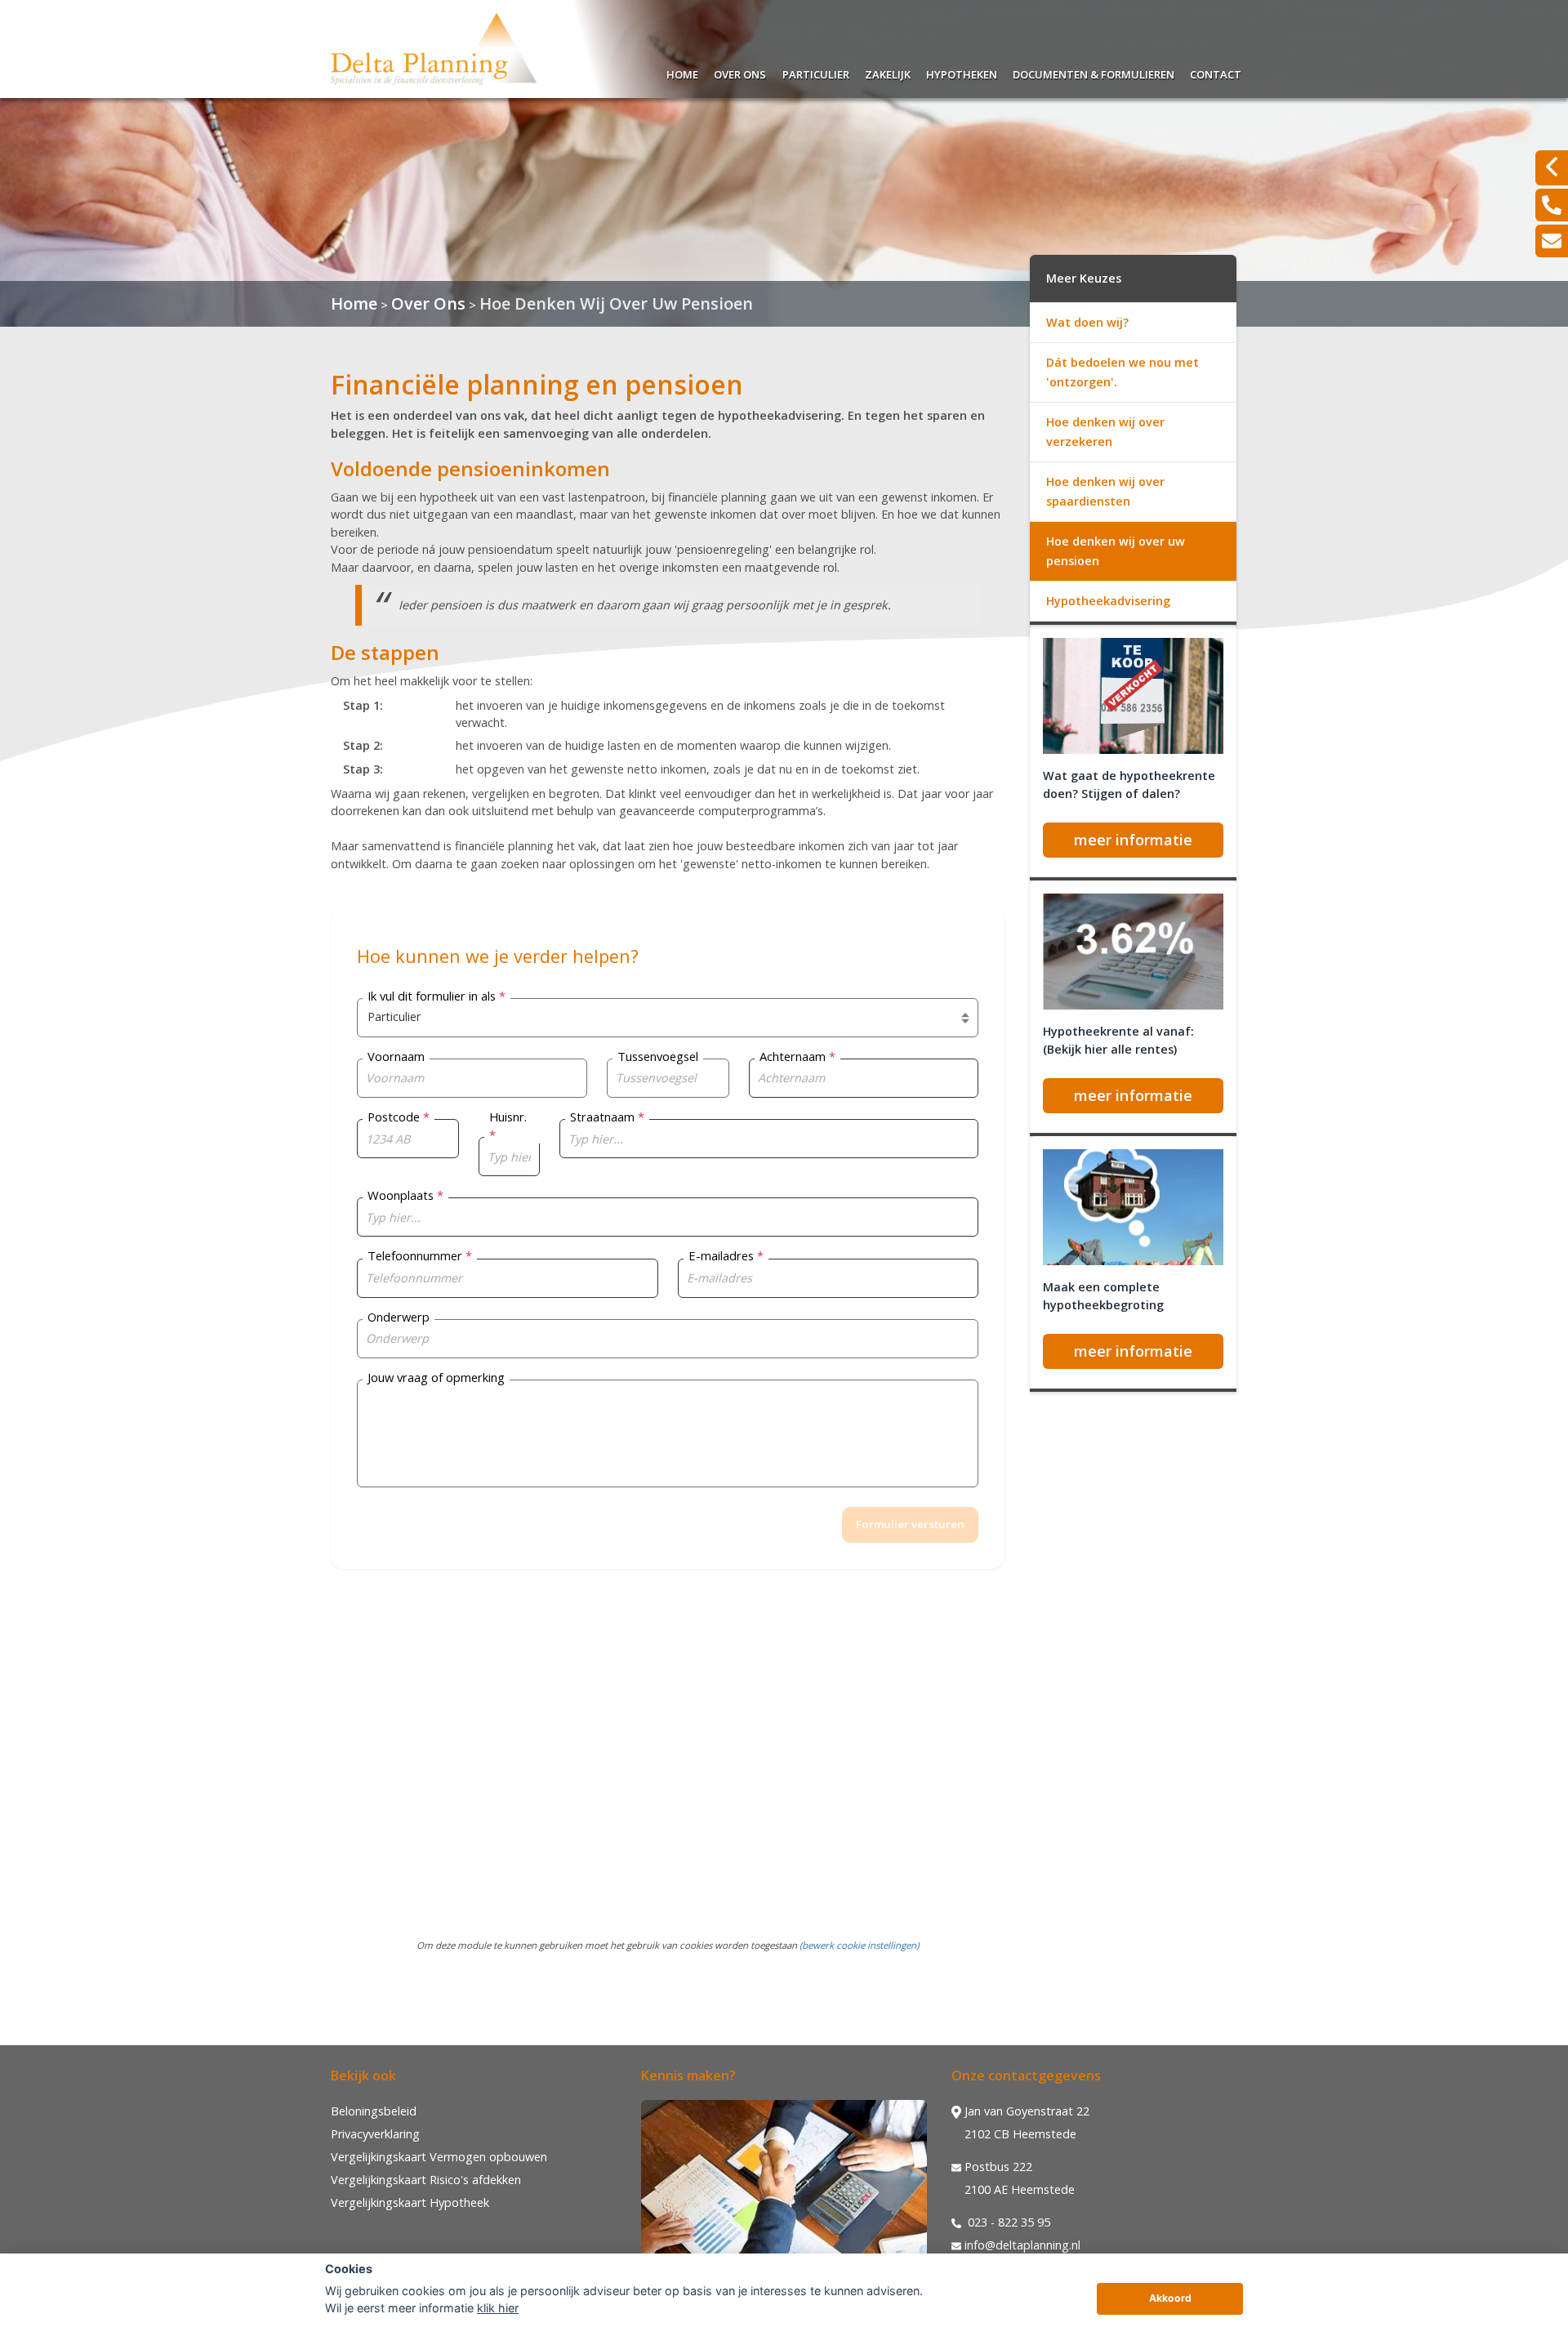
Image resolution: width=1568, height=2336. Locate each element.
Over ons (740, 72)
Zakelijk (888, 72)
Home (682, 72)
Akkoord (1170, 2298)
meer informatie (1133, 840)
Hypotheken (962, 72)
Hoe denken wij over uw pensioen (1116, 551)
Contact (1216, 72)
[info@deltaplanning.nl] (1552, 241)
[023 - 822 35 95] (1552, 205)
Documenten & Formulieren (1094, 72)
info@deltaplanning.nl (1022, 2245)
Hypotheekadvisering (1108, 601)
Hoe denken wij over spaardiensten (1105, 491)
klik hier (498, 2308)
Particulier (816, 72)
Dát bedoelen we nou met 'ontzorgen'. (1123, 372)
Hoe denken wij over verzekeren (1105, 432)
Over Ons (428, 303)
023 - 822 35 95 (1007, 2222)
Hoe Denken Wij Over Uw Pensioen (616, 303)
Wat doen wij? (1087, 322)
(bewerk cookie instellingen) (859, 1945)
